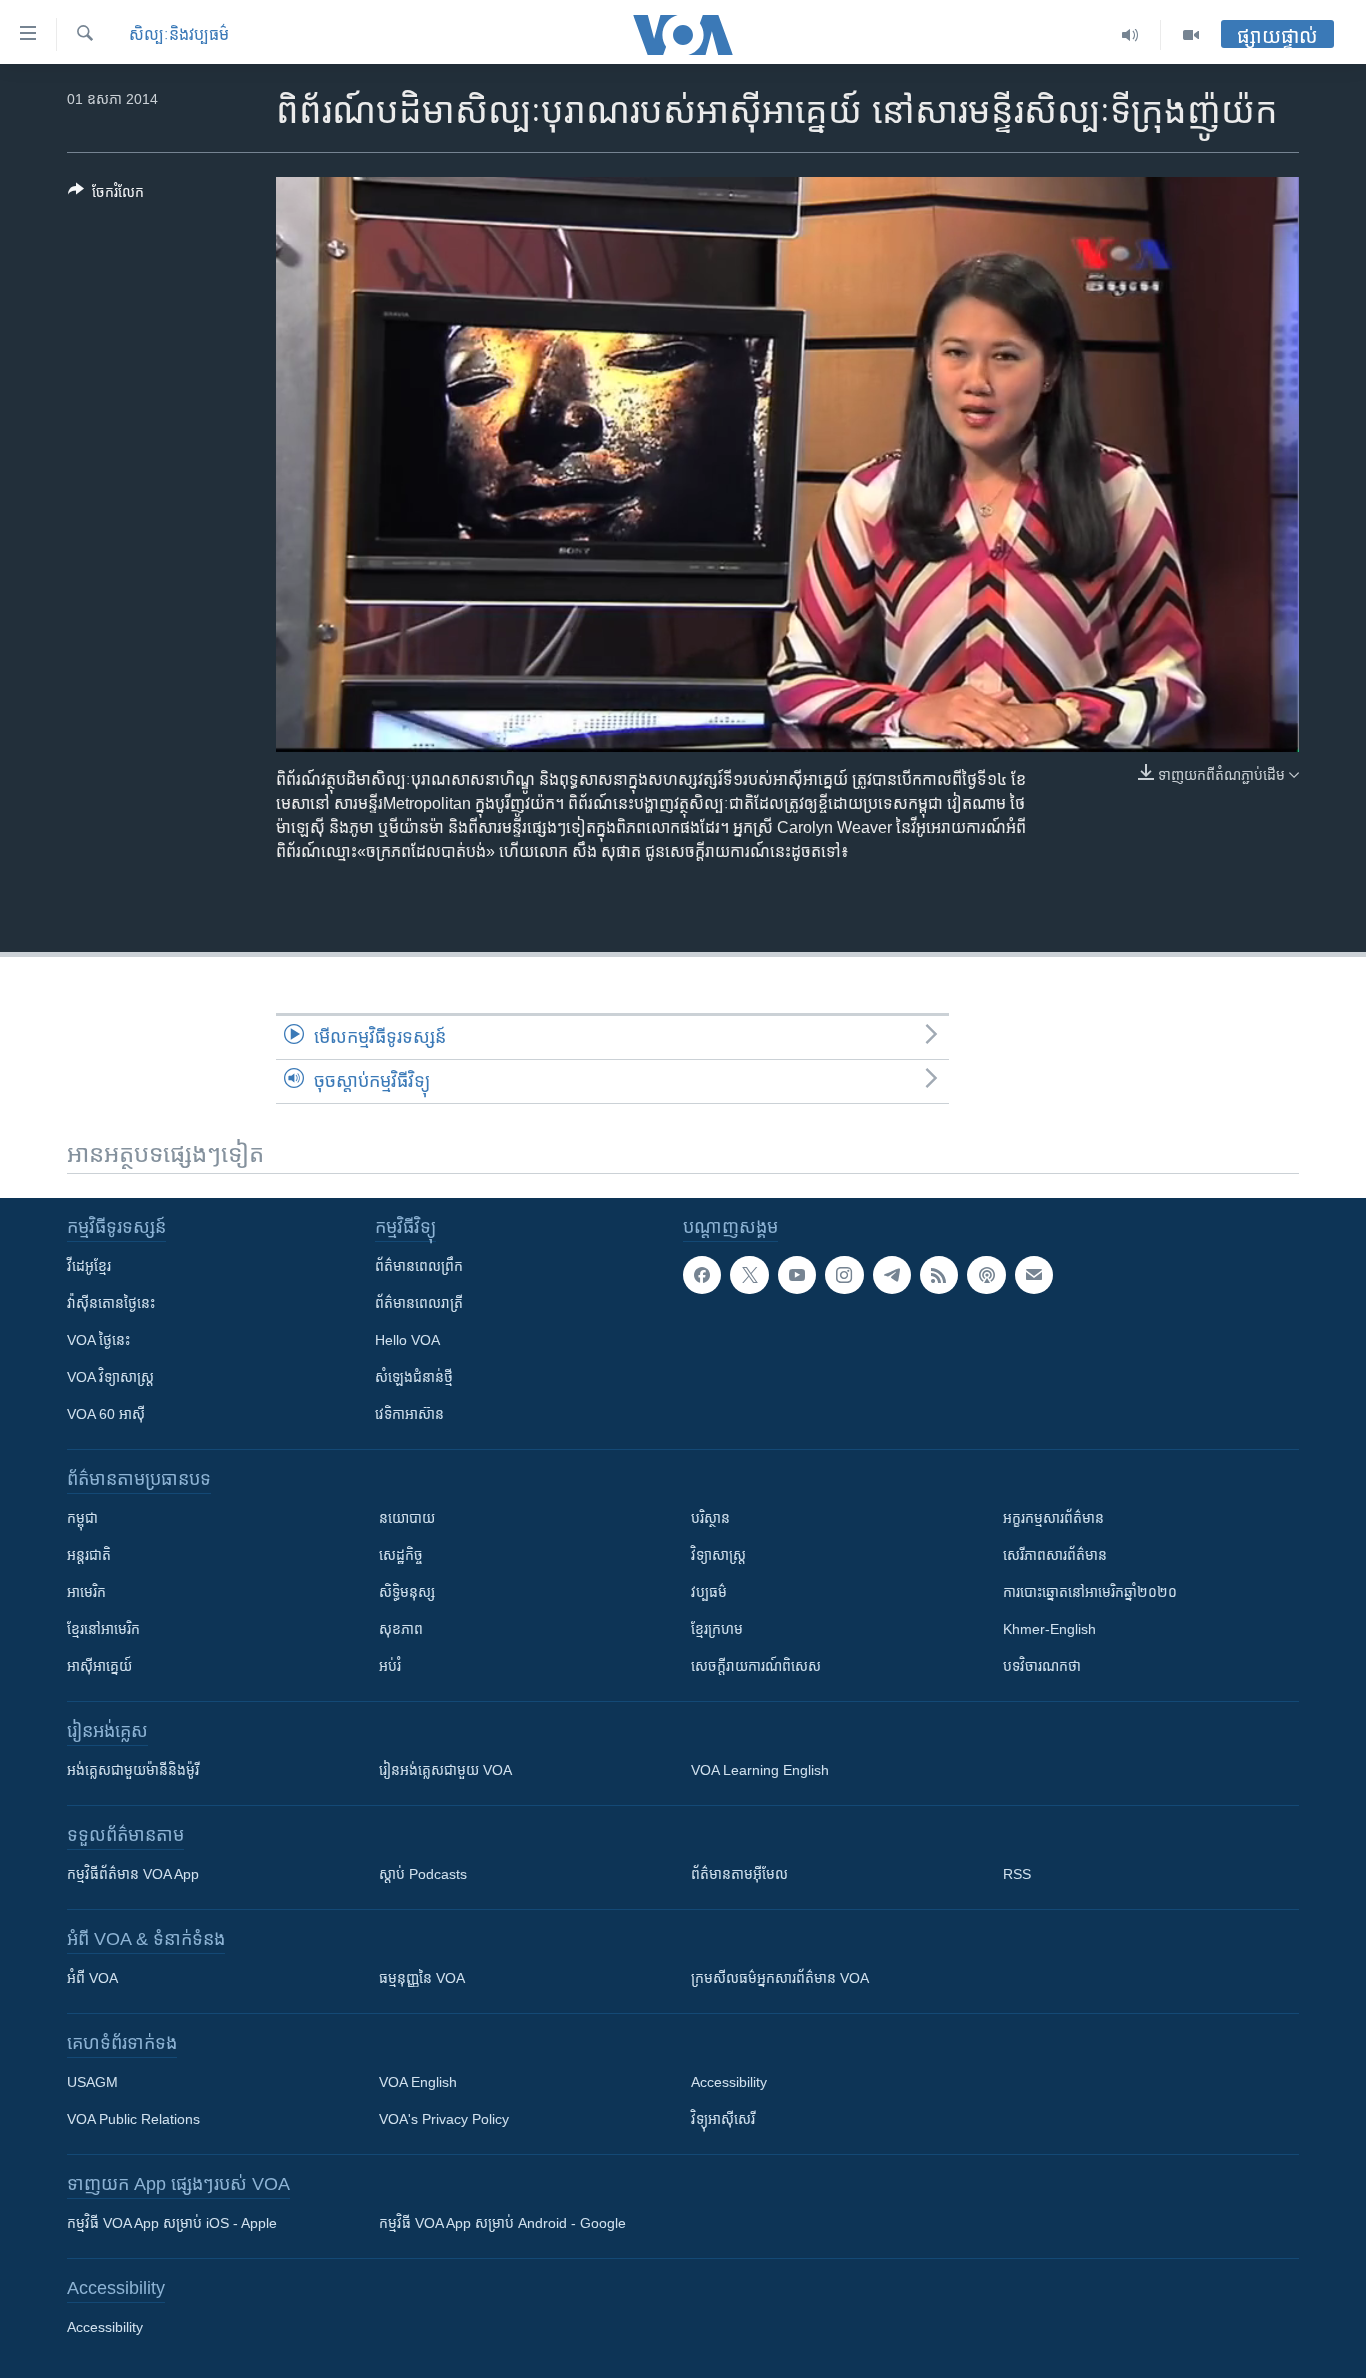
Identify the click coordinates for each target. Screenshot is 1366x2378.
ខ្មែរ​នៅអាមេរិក (103, 1629)
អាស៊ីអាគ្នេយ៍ (99, 1666)
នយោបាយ (407, 1518)
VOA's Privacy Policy (444, 2119)
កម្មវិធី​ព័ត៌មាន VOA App (133, 1874)
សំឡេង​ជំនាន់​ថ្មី (414, 1377)
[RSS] (939, 1275)
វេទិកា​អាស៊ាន (409, 1414)
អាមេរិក (86, 1592)
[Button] (106, 195)
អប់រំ (390, 1666)
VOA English (418, 2082)
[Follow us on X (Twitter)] (749, 1275)
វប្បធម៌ (709, 1592)
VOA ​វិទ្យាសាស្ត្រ (110, 1377)
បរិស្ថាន (710, 1518)
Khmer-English (1049, 1629)
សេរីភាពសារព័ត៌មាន (1055, 1555)
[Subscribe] (1034, 1275)
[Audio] (1130, 35)
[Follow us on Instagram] (844, 1275)
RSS (1017, 1874)
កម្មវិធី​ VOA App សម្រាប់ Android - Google (502, 2223)
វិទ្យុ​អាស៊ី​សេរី (723, 2119)
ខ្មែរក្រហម (717, 1629)
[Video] (1191, 35)
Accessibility (729, 2082)
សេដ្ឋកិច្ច (401, 1555)
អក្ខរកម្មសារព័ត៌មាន (1053, 1518)
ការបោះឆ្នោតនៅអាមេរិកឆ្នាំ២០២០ (1090, 1592)
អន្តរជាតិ (89, 1555)
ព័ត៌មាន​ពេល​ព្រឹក (419, 1266)
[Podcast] (986, 1275)
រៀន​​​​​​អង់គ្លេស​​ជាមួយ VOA (445, 1770)
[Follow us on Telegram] (892, 1275)
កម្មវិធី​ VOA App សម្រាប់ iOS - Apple (172, 2223)
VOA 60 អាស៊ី (106, 1414)
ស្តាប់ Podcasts (423, 1874)
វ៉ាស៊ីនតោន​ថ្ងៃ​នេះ (111, 1303)
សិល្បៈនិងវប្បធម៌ (179, 34)
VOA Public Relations (133, 2119)
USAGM (92, 2082)
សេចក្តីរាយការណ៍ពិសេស (756, 1666)
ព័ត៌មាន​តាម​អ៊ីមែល (739, 1874)
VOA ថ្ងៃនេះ (98, 1340)
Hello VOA (407, 1340)
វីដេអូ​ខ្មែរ (89, 1266)
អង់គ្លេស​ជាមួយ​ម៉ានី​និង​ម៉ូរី (133, 1770)
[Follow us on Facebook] (702, 1275)
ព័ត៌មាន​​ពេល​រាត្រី (419, 1303)
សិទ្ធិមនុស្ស (407, 1592)
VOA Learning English (760, 1770)
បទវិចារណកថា (1042, 1666)
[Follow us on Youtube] (797, 1275)
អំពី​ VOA (92, 1978)
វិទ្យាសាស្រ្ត (718, 1555)
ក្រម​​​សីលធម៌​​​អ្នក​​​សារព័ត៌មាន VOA (780, 1978)
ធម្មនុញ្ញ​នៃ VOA (422, 1978)
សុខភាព (401, 1629)
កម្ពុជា (82, 1518)
